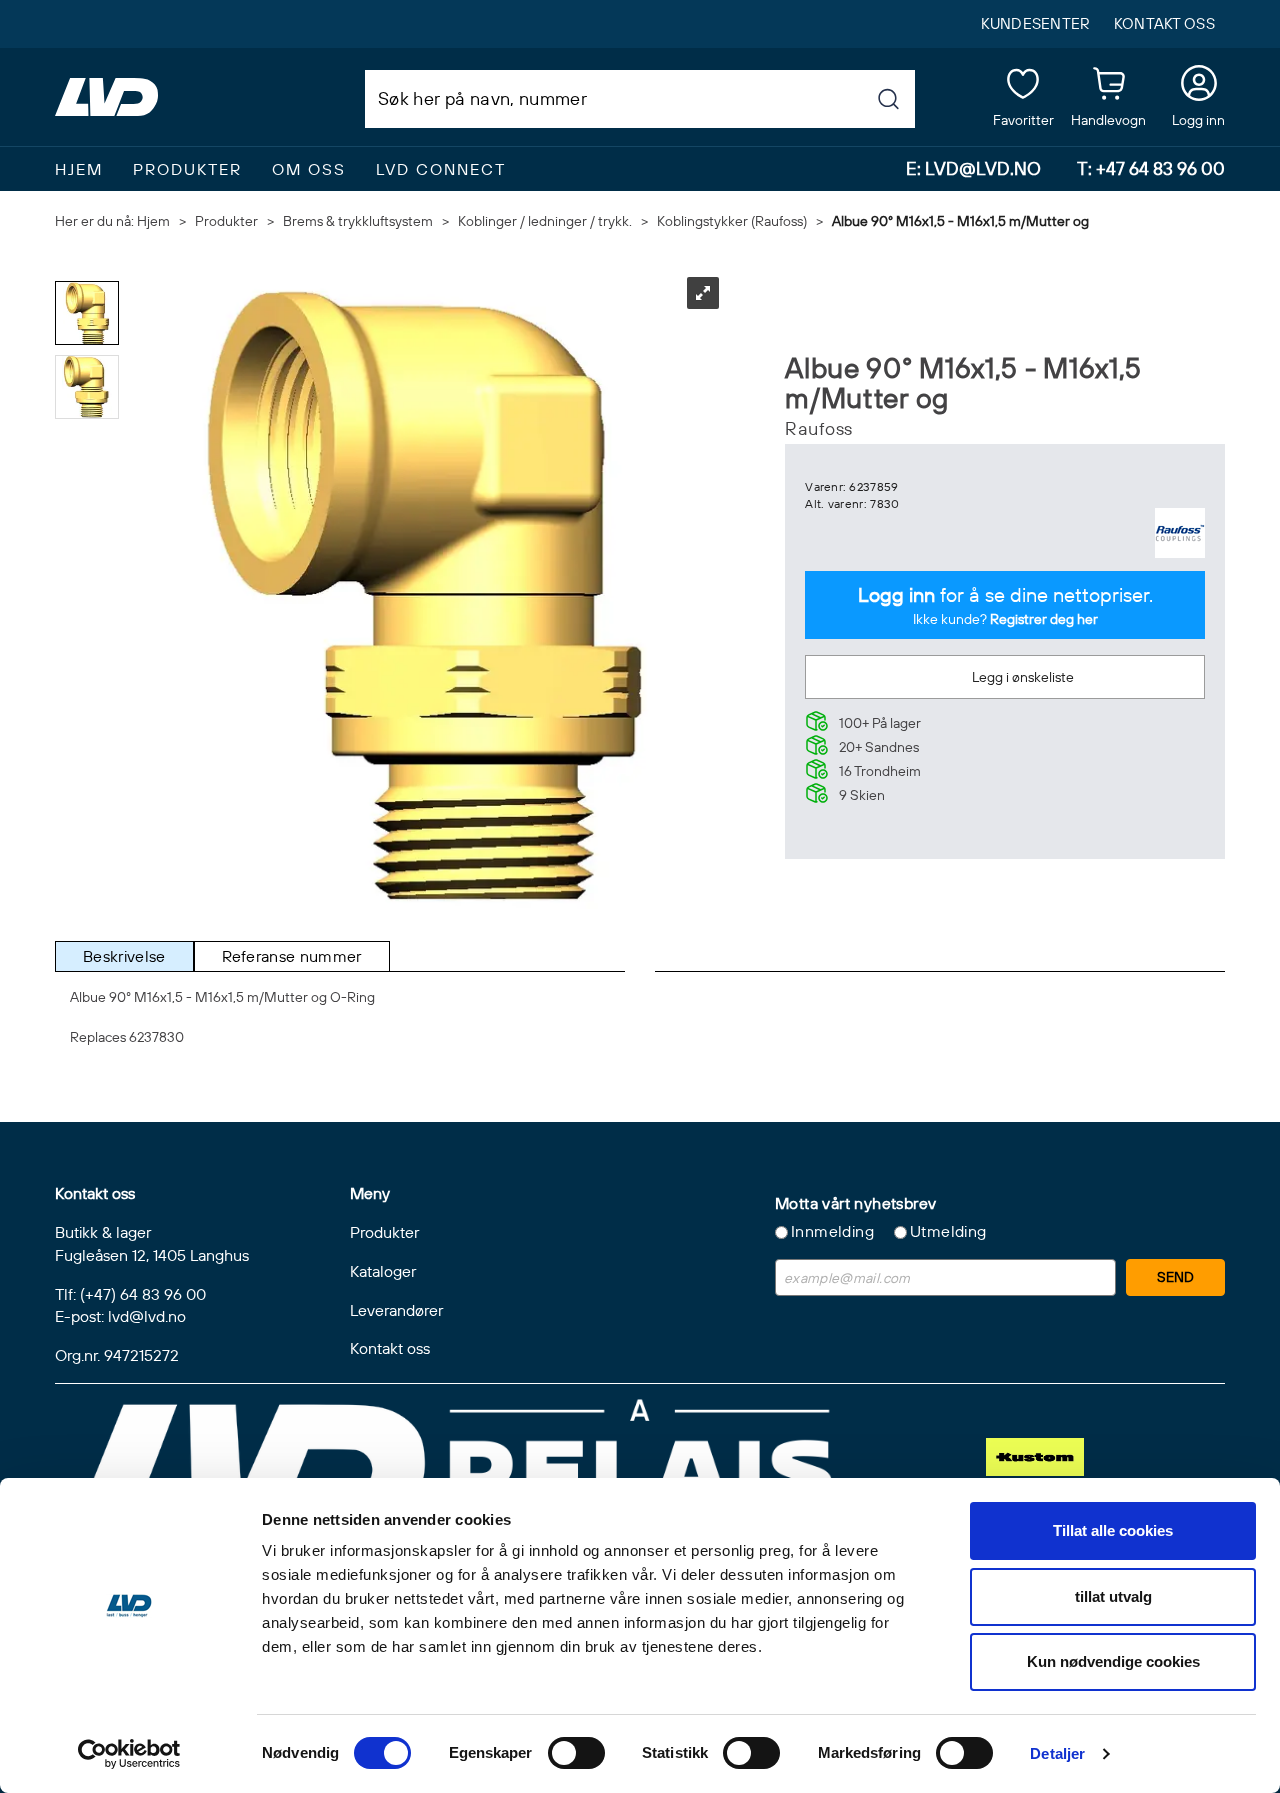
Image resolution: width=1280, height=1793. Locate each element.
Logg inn (1198, 86)
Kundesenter (1035, 23)
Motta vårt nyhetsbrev (855, 1203)
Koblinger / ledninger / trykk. (545, 221)
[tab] (124, 956)
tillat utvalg (1113, 1596)
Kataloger (383, 1271)
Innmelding (832, 1231)
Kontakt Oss (1164, 23)
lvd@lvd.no (147, 1316)
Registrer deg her (1044, 619)
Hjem (153, 221)
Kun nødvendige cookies (1113, 1661)
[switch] (576, 1753)
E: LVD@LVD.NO (973, 168)
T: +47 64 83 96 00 (1151, 168)
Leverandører (396, 1310)
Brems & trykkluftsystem (358, 221)
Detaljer (1057, 1753)
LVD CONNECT (441, 169)
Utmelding (948, 1231)
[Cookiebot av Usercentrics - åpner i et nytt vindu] (129, 1754)
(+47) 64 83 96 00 (143, 1294)
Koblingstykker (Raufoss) (732, 221)
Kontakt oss (390, 1348)
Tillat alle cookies (1113, 1530)
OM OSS (309, 169)
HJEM (79, 169)
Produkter (187, 169)
